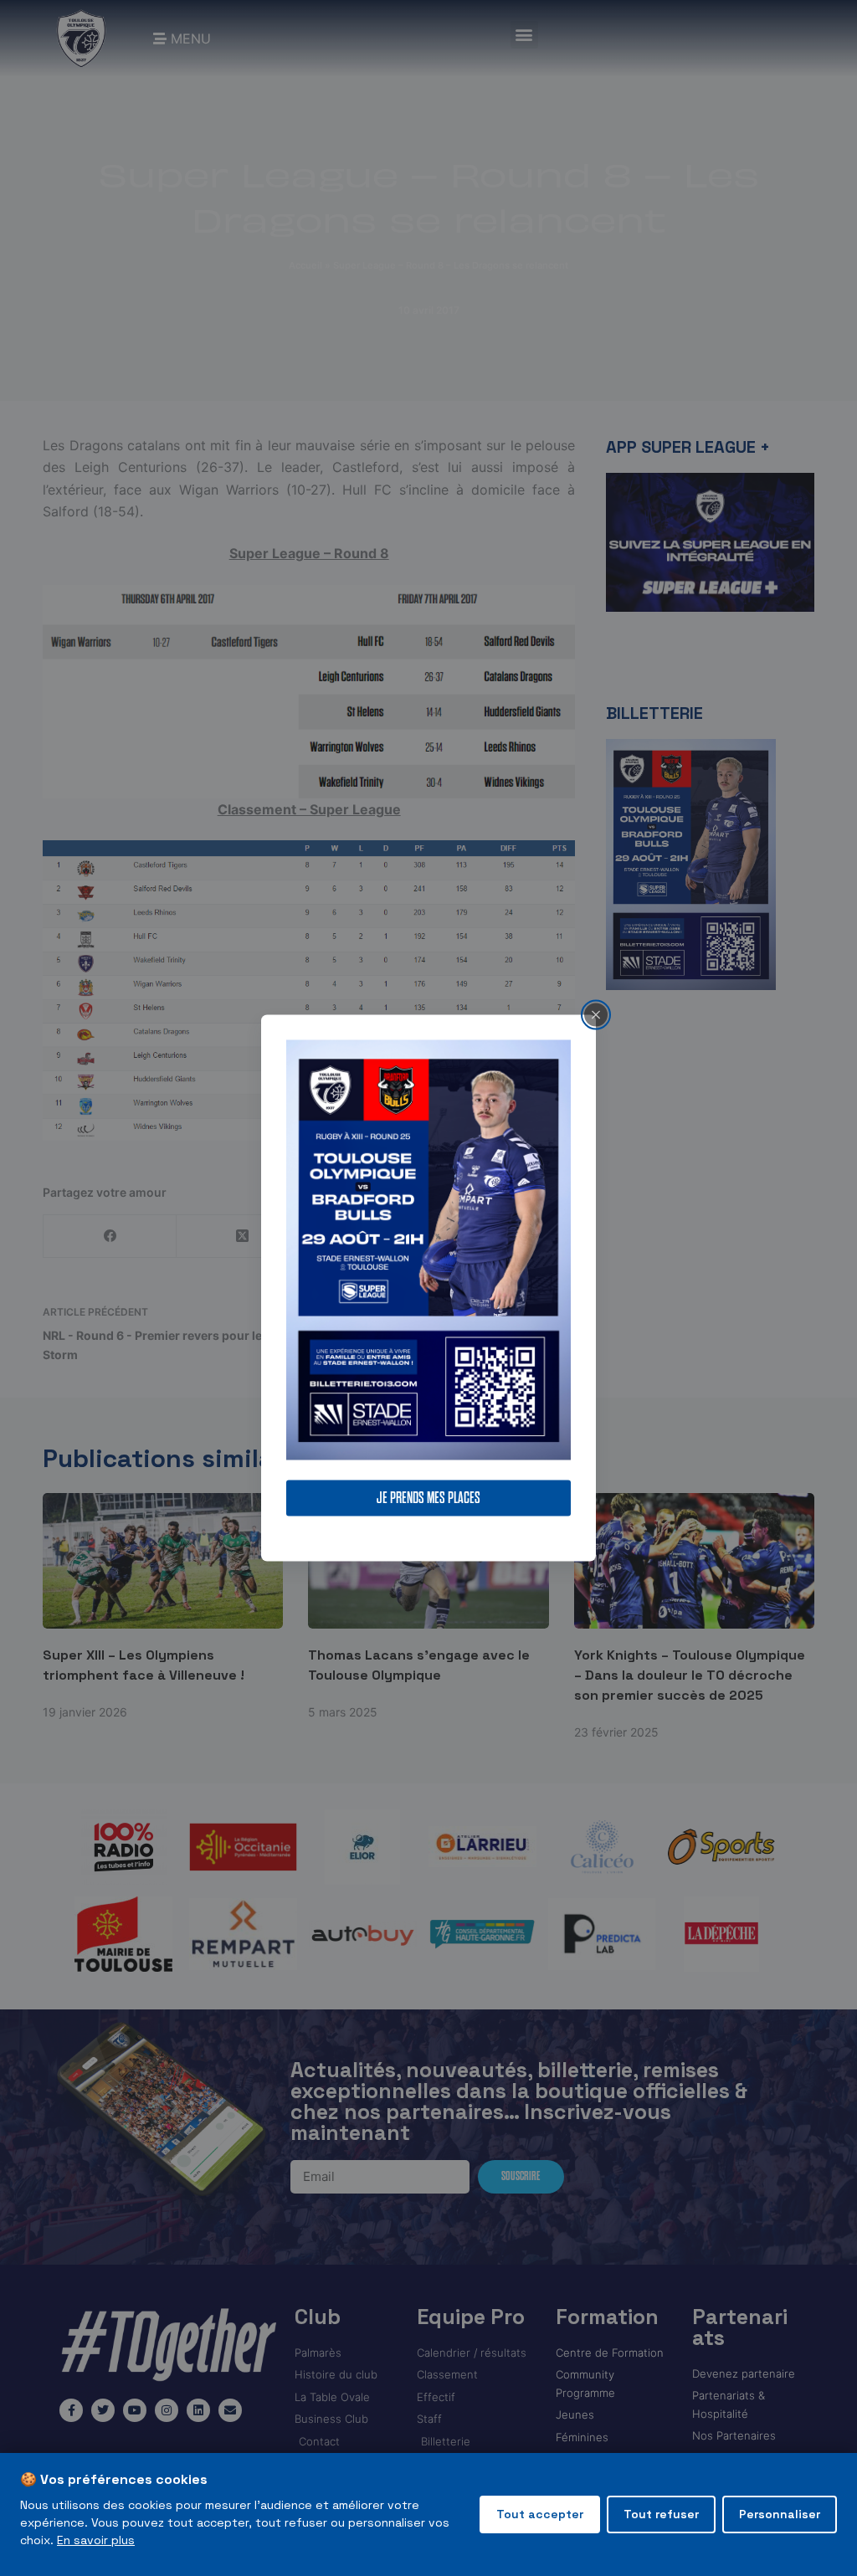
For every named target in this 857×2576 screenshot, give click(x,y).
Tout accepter (540, 2514)
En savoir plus (96, 2540)
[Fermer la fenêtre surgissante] (596, 1014)
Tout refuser (661, 2514)
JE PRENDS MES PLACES (428, 1498)
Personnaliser (780, 2514)
